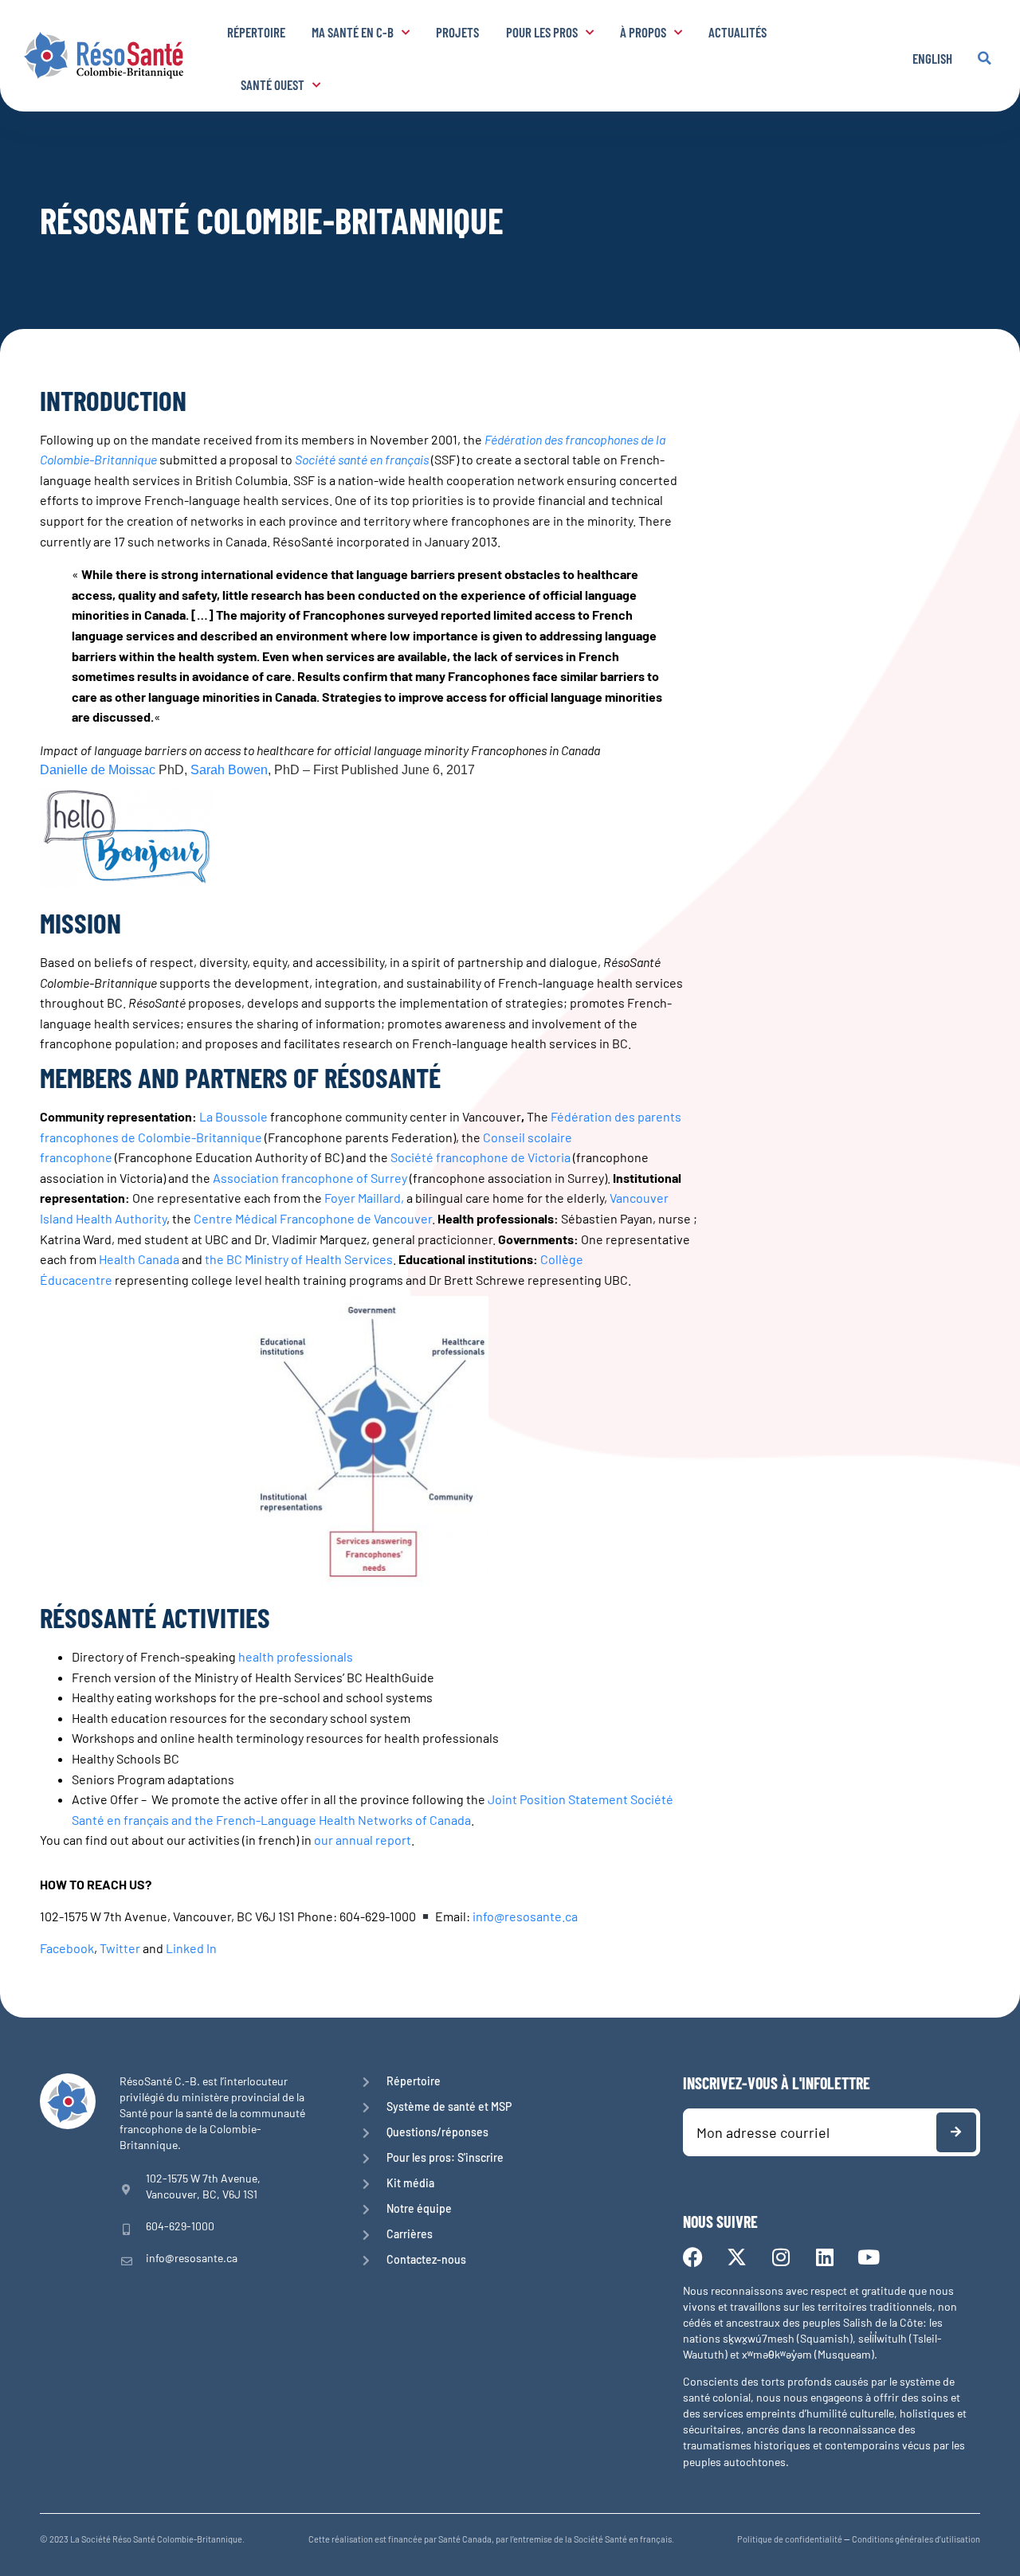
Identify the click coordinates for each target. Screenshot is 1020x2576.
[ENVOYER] (956, 2132)
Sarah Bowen (229, 770)
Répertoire (256, 32)
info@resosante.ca (525, 1916)
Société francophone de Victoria (481, 1157)
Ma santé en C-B (353, 32)
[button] (984, 58)
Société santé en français (362, 459)
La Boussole (233, 1116)
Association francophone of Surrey (310, 1178)
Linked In (191, 1948)
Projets (457, 32)
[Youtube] (868, 2257)
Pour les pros (542, 32)
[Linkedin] (824, 2257)
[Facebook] (693, 2257)
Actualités (738, 32)
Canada (159, 1259)
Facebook (67, 1948)
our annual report (363, 1840)
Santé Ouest (273, 84)
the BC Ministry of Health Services (299, 1259)
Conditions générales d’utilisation (916, 2539)
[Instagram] (781, 2257)
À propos (643, 32)
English (932, 58)
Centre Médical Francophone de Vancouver (313, 1218)
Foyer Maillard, (364, 1198)
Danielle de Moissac (98, 770)
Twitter (120, 1948)
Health (118, 1259)
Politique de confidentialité (790, 2539)
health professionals (296, 1656)
